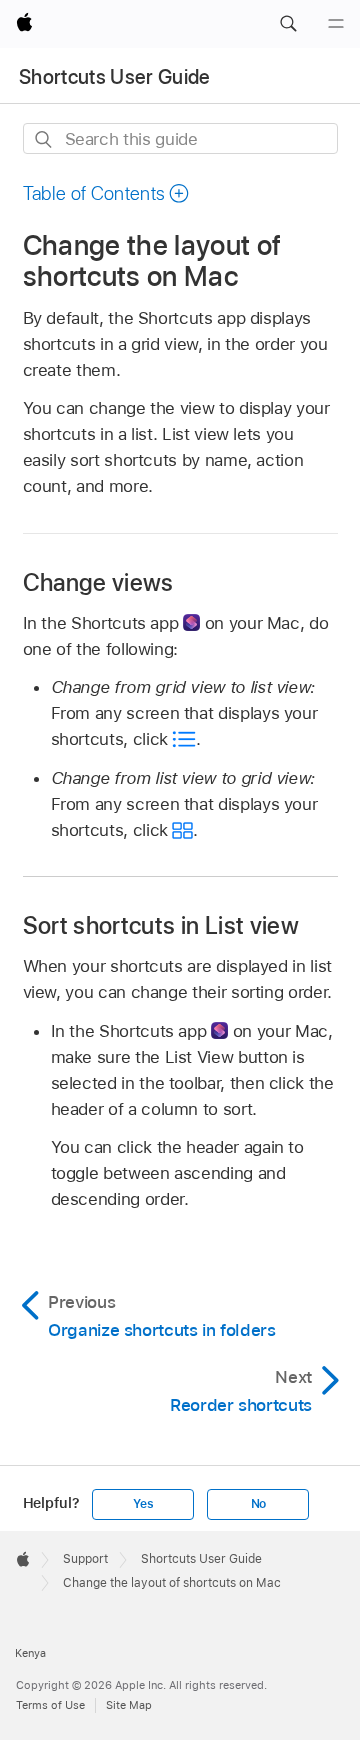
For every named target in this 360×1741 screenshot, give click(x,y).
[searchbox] (180, 138)
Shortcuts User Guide (115, 77)
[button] (288, 24)
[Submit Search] (44, 139)
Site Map (129, 1705)
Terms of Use (50, 1705)
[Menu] (336, 24)
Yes (143, 1504)
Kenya (30, 1653)
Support (85, 1559)
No (259, 1504)
